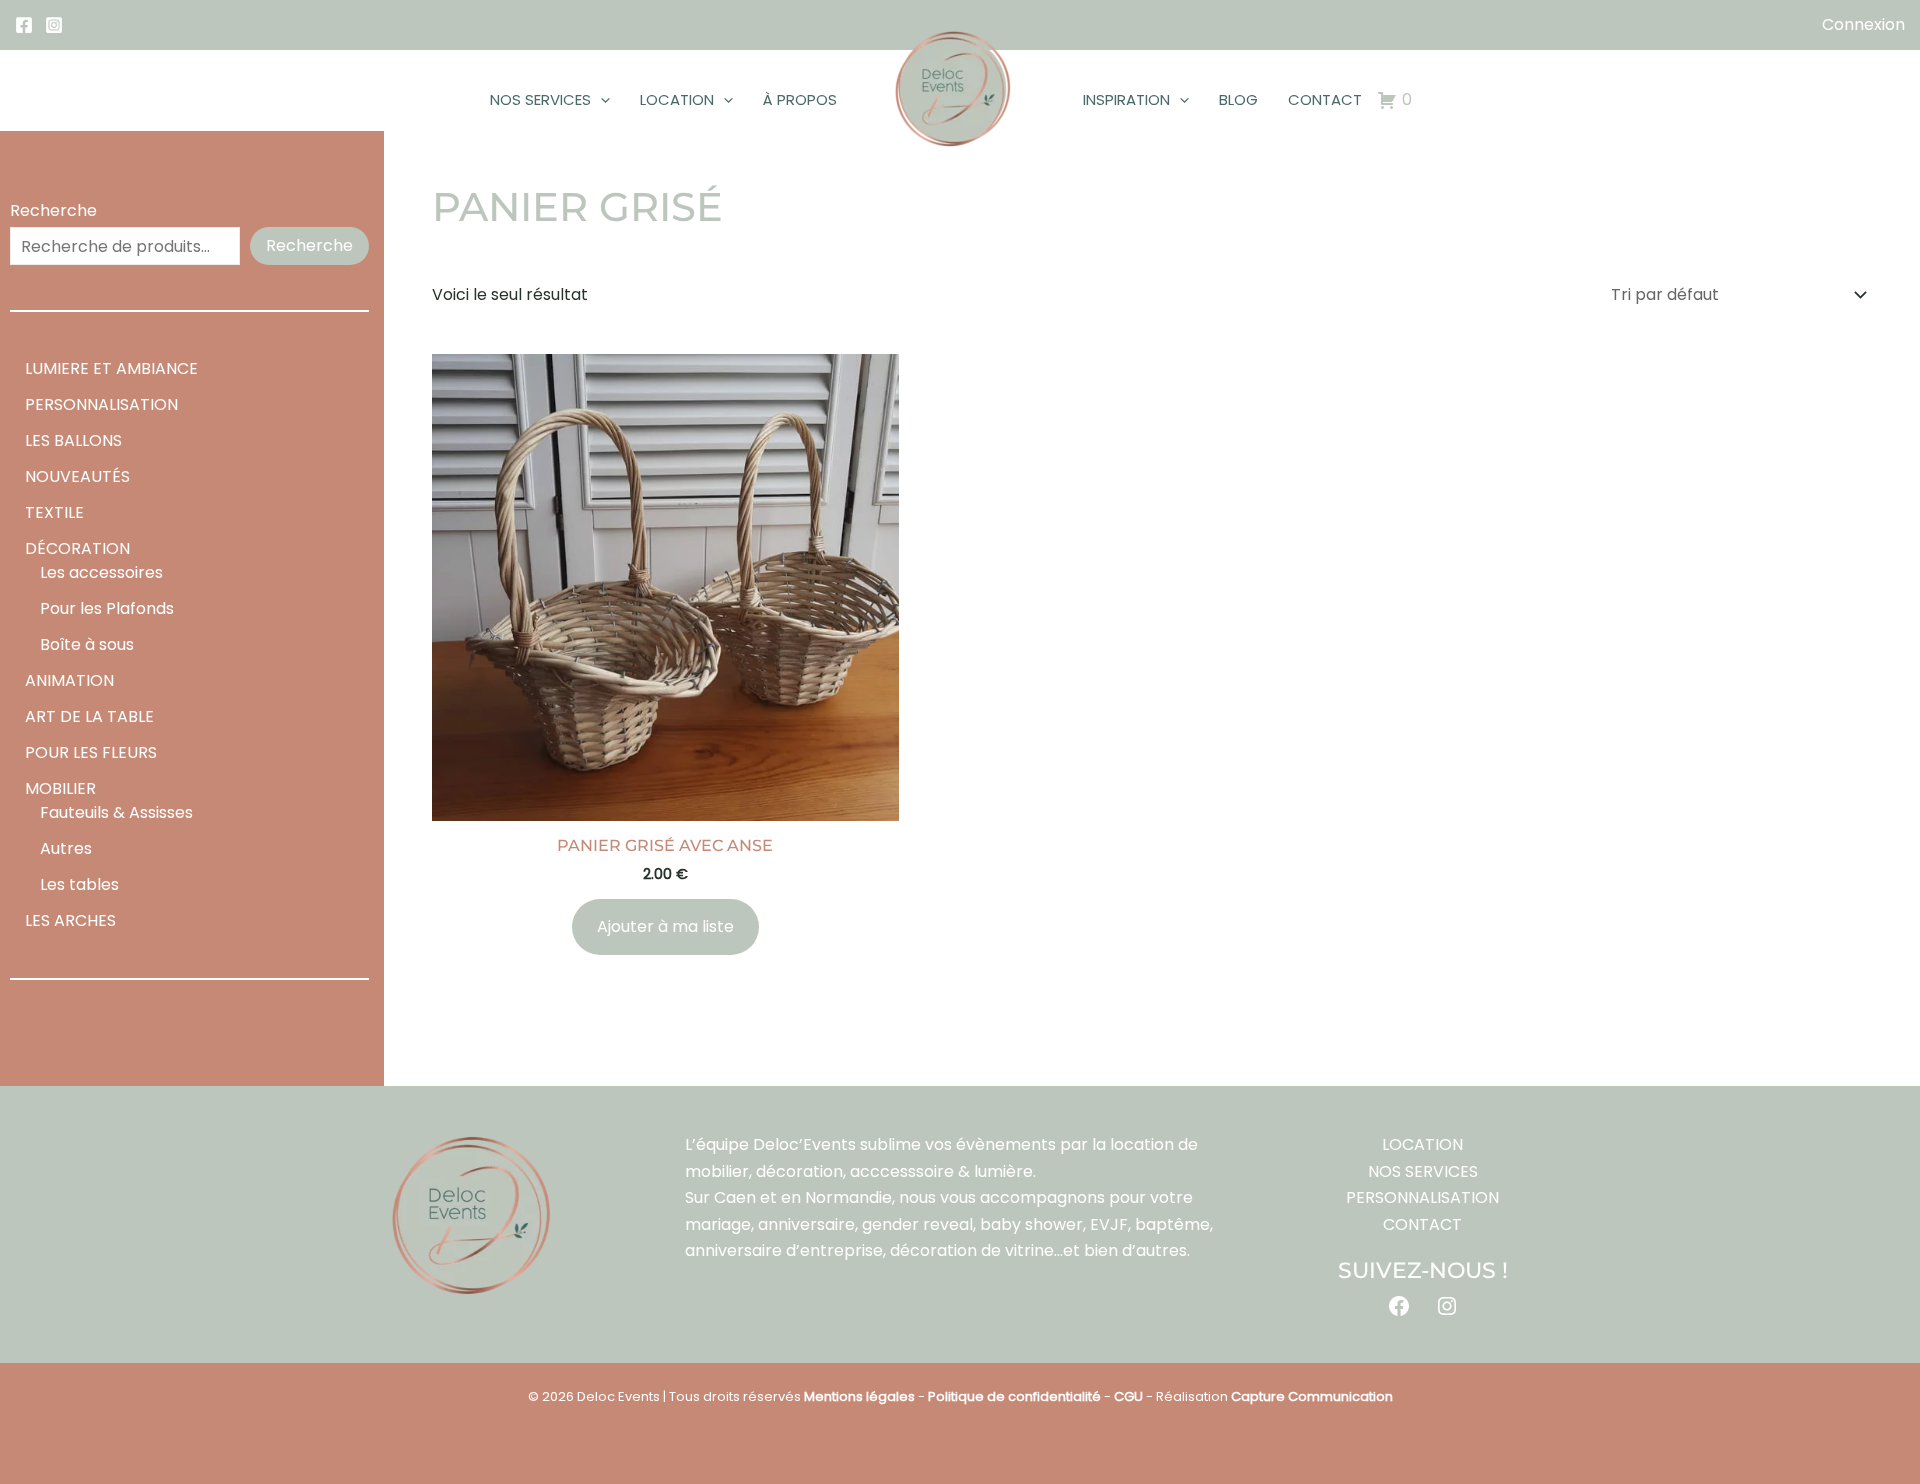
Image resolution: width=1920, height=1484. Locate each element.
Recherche (53, 210)
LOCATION (677, 99)
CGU (1128, 1396)
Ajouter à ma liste (665, 926)
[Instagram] (54, 25)
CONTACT (1325, 99)
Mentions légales (859, 1396)
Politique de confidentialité (1014, 1396)
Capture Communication (1312, 1396)
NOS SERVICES (540, 99)
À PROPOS (800, 99)
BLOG (1238, 99)
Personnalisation (1422, 1197)
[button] (600, 100)
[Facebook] (24, 25)
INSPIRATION (1126, 99)
